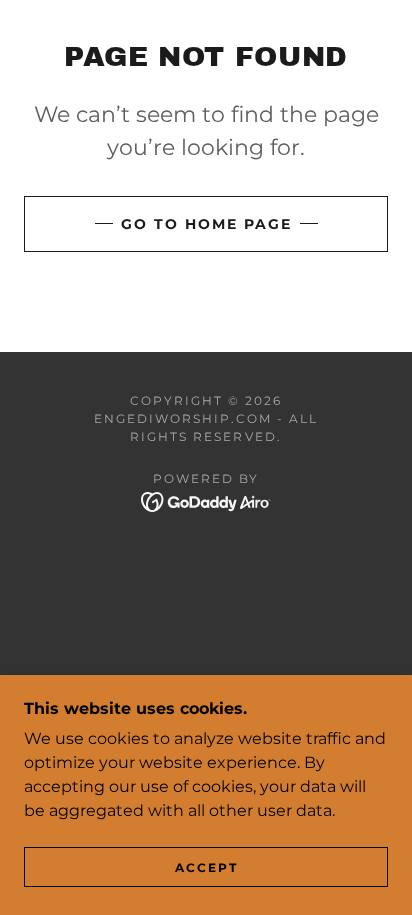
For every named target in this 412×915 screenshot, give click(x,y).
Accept (206, 867)
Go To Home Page (206, 224)
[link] (206, 501)
